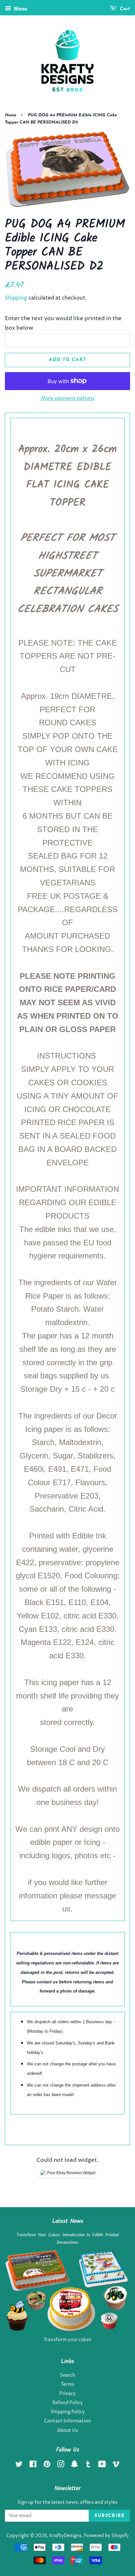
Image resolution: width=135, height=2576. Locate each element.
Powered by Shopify (106, 2536)
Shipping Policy (68, 2412)
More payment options (68, 398)
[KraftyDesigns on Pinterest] (47, 2466)
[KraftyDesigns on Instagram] (61, 2466)
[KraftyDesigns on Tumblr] (88, 2466)
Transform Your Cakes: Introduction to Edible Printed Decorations (67, 2239)
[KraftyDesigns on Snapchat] (74, 2466)
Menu (20, 9)
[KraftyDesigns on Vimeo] (116, 2466)
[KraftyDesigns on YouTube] (102, 2466)
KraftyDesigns (65, 2536)
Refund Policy (68, 2403)
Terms (68, 2385)
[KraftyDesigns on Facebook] (33, 2466)
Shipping (16, 298)
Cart (124, 9)
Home (11, 115)
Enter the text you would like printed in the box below (63, 323)
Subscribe (109, 2516)
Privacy (67, 2394)
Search (68, 2375)
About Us (67, 2431)
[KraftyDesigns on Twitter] (19, 2466)
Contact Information (67, 2421)
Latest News (68, 2221)
